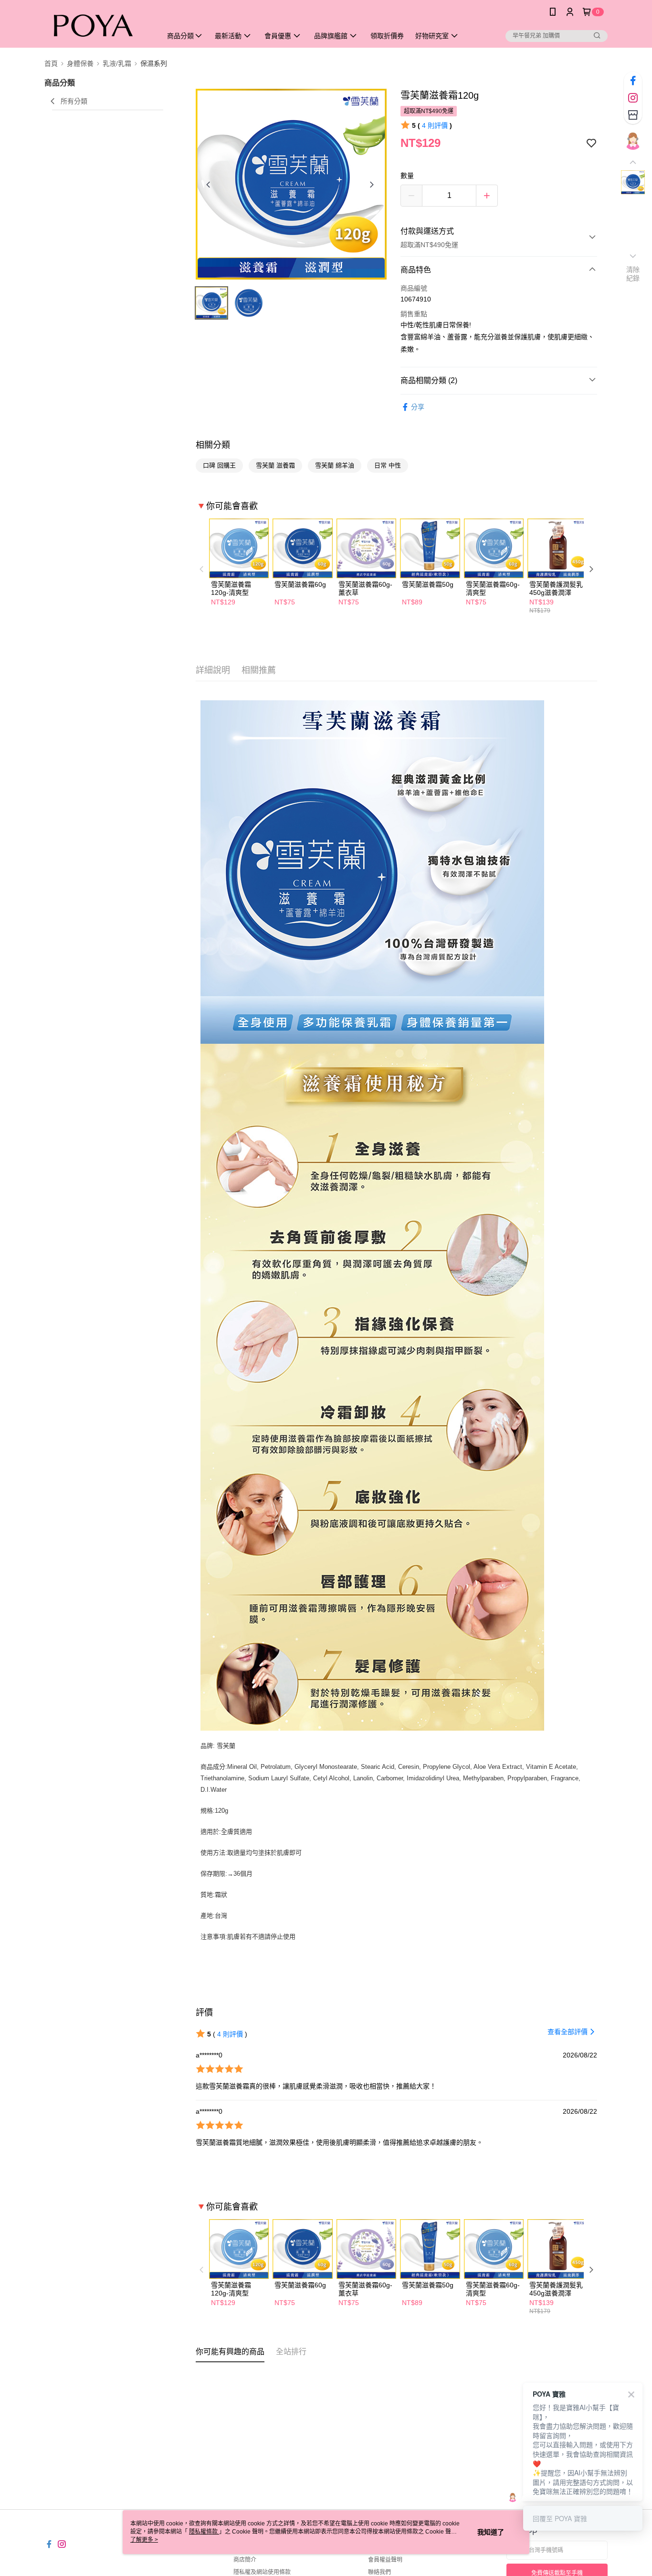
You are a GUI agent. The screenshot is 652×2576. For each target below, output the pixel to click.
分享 (418, 407)
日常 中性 (388, 465)
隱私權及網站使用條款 (262, 2572)
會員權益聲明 (385, 2560)
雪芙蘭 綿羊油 (335, 465)
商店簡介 (245, 2560)
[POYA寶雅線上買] (97, 25)
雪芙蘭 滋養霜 (275, 465)
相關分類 (213, 445)
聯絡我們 (379, 2572)
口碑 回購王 (219, 465)
